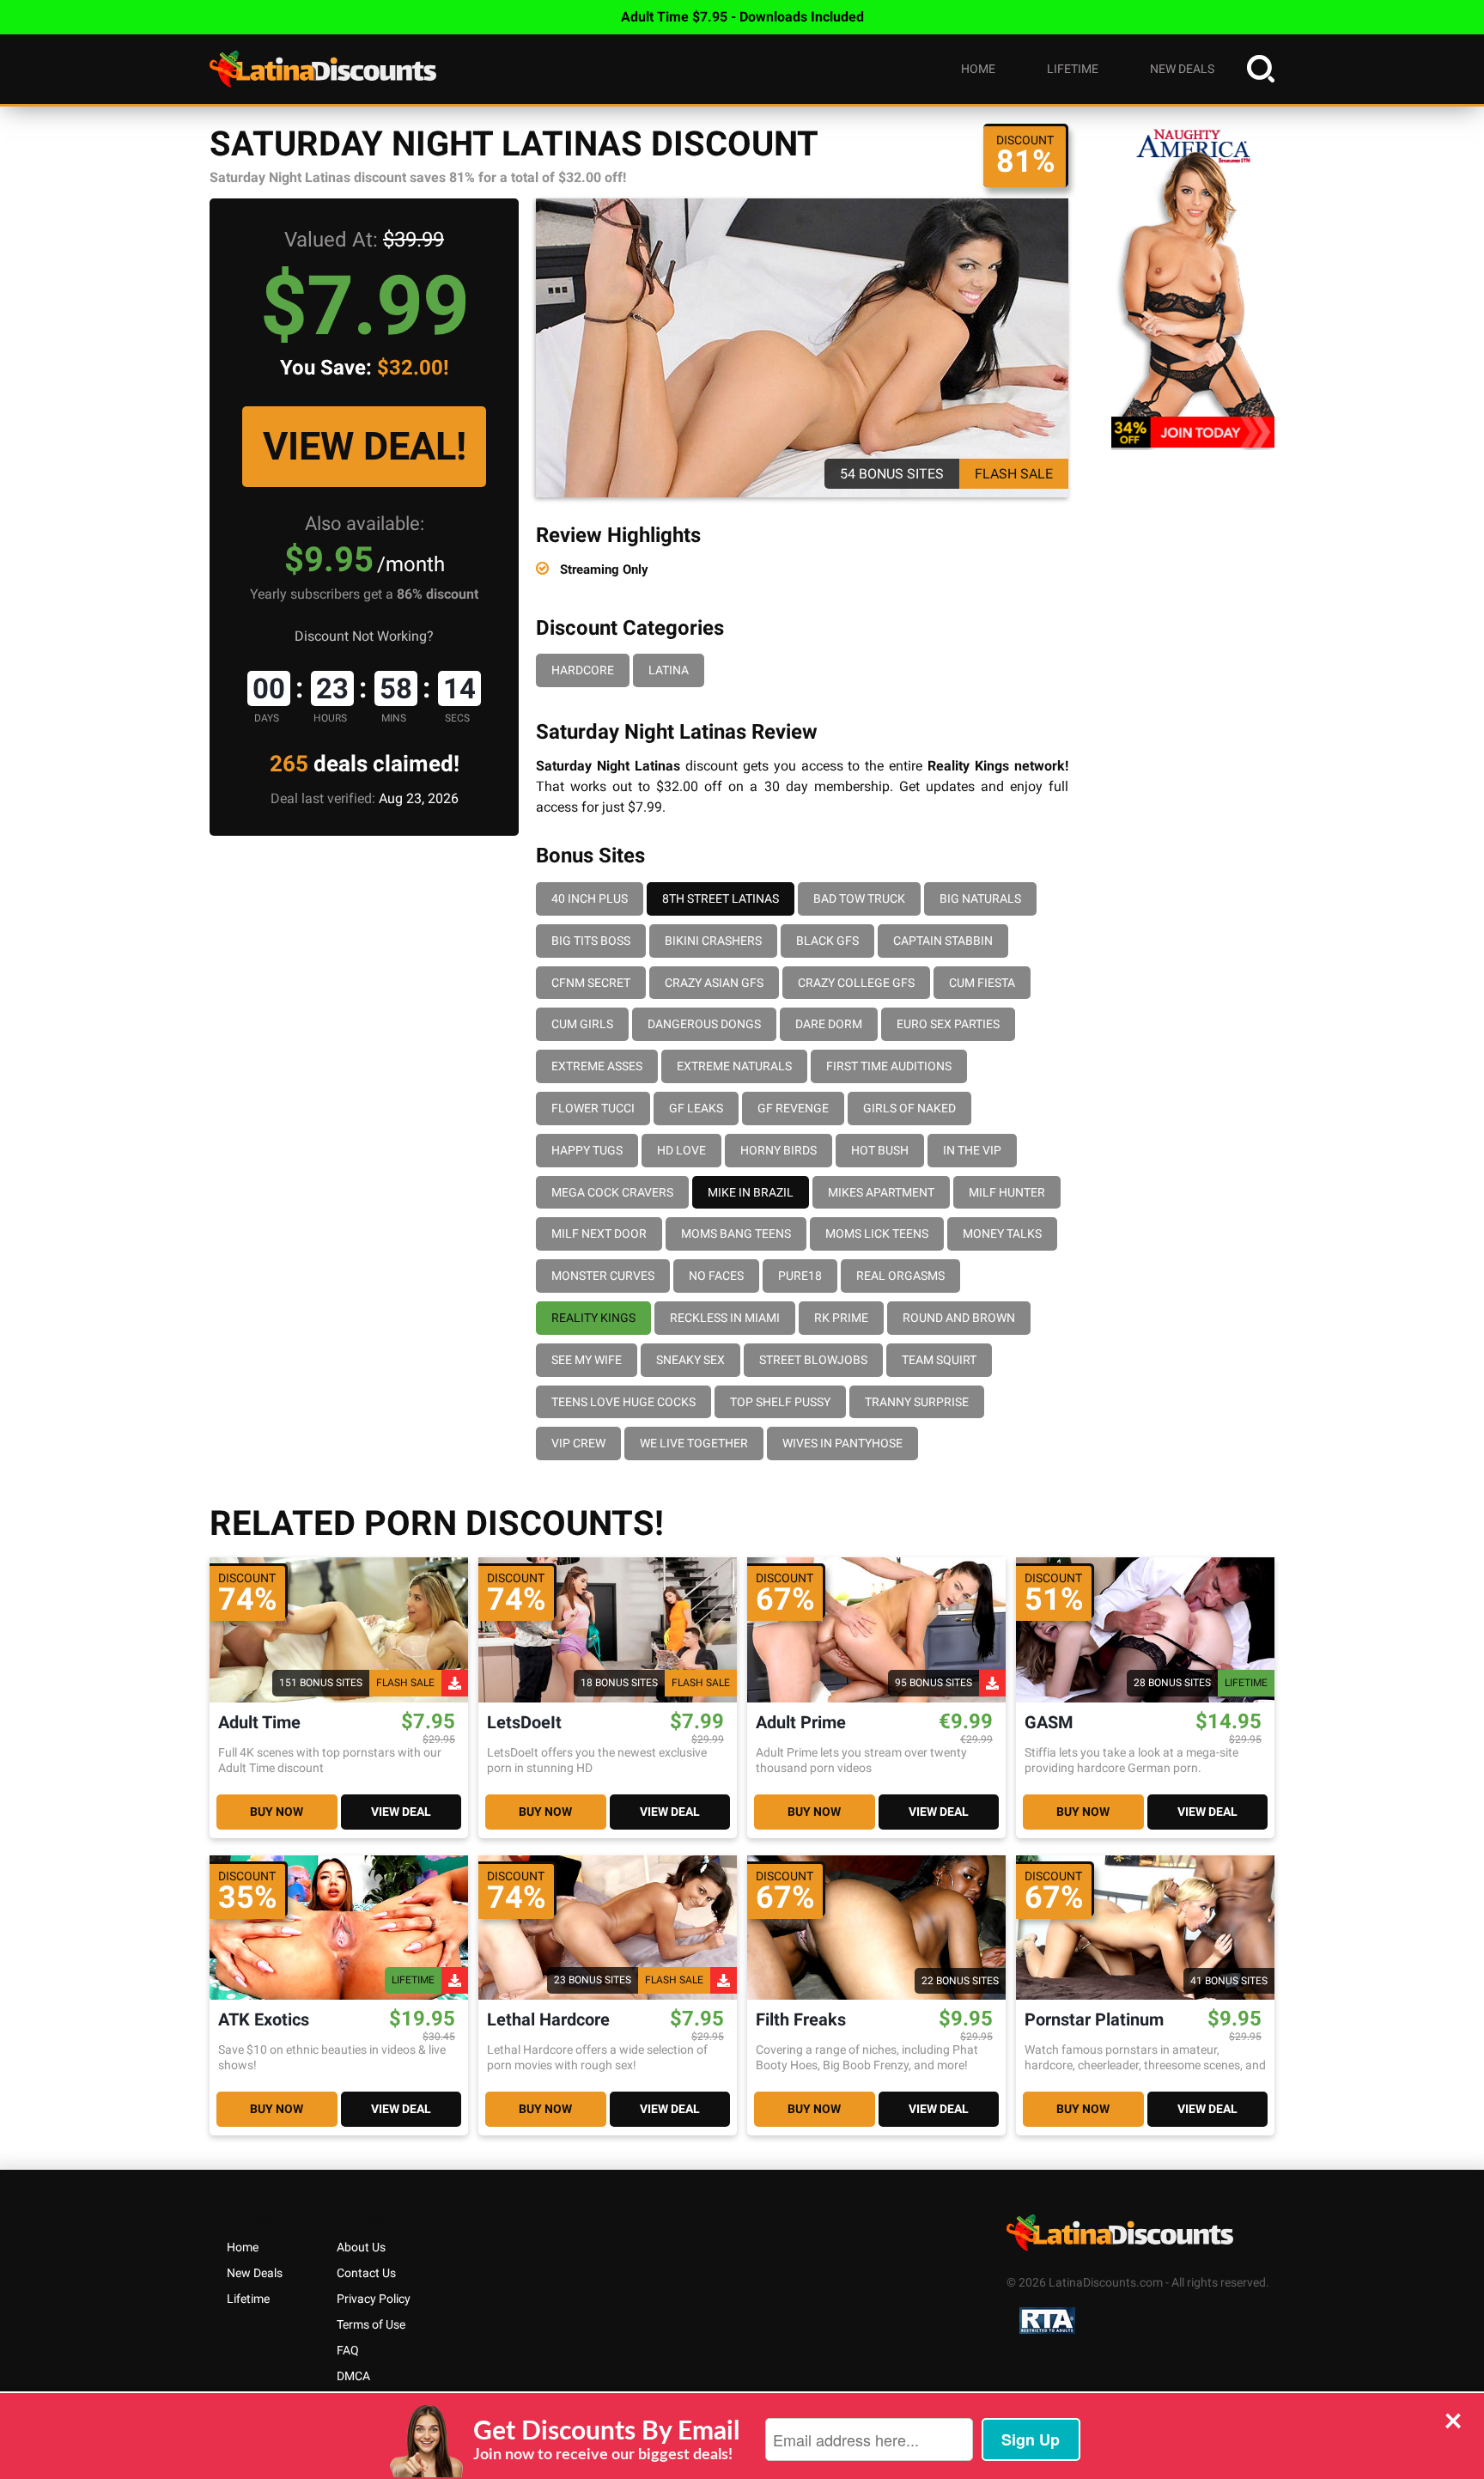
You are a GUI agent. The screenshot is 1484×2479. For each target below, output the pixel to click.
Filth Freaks (801, 2020)
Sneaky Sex (690, 1360)
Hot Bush (880, 1150)
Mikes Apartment (881, 1192)
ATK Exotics (264, 2020)
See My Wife (587, 1360)
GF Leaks (696, 1108)
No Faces (716, 1276)
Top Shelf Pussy (780, 1402)
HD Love (681, 1150)
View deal (401, 1812)
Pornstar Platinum (1094, 2020)
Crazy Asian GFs (714, 983)
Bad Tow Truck (859, 898)
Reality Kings (593, 1318)
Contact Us (366, 2273)
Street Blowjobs (813, 1360)
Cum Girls (582, 1024)
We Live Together (694, 1443)
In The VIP (972, 1150)
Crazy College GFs (856, 983)
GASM (1049, 1723)
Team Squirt (939, 1360)
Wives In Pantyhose (842, 1443)
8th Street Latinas (721, 898)
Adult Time (259, 1723)
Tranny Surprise (917, 1402)
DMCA (353, 2376)
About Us (361, 2247)
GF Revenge (793, 1108)
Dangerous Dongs (704, 1024)
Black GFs (827, 941)
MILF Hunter (1007, 1192)
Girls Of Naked (909, 1108)
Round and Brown (959, 1318)
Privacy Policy (374, 2299)
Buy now (277, 1812)
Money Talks (1002, 1233)
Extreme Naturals (734, 1066)
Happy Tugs (587, 1150)
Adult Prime (801, 1723)
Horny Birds (778, 1150)
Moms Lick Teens (877, 1233)
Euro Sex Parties (948, 1024)
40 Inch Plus (590, 898)
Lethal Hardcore (548, 2020)
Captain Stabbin (943, 941)
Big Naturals (980, 898)
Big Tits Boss (591, 941)
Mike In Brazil (751, 1192)
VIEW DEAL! (365, 446)
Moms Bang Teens (736, 1233)
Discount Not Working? (364, 636)
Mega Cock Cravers (612, 1192)
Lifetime (1073, 69)
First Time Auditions (889, 1066)
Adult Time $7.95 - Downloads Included (742, 17)
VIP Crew (578, 1443)
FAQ (348, 2350)
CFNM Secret (591, 983)
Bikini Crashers (713, 941)
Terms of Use (371, 2324)
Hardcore (583, 670)
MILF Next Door (599, 1233)
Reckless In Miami (725, 1318)
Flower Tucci (593, 1108)
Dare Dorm (829, 1024)
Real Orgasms (900, 1276)
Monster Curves (603, 1276)
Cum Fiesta (982, 983)
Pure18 (800, 1276)
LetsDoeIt (524, 1723)
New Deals (1182, 69)
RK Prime (841, 1318)
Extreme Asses (597, 1066)
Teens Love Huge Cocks (623, 1402)
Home (978, 69)
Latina (669, 670)
